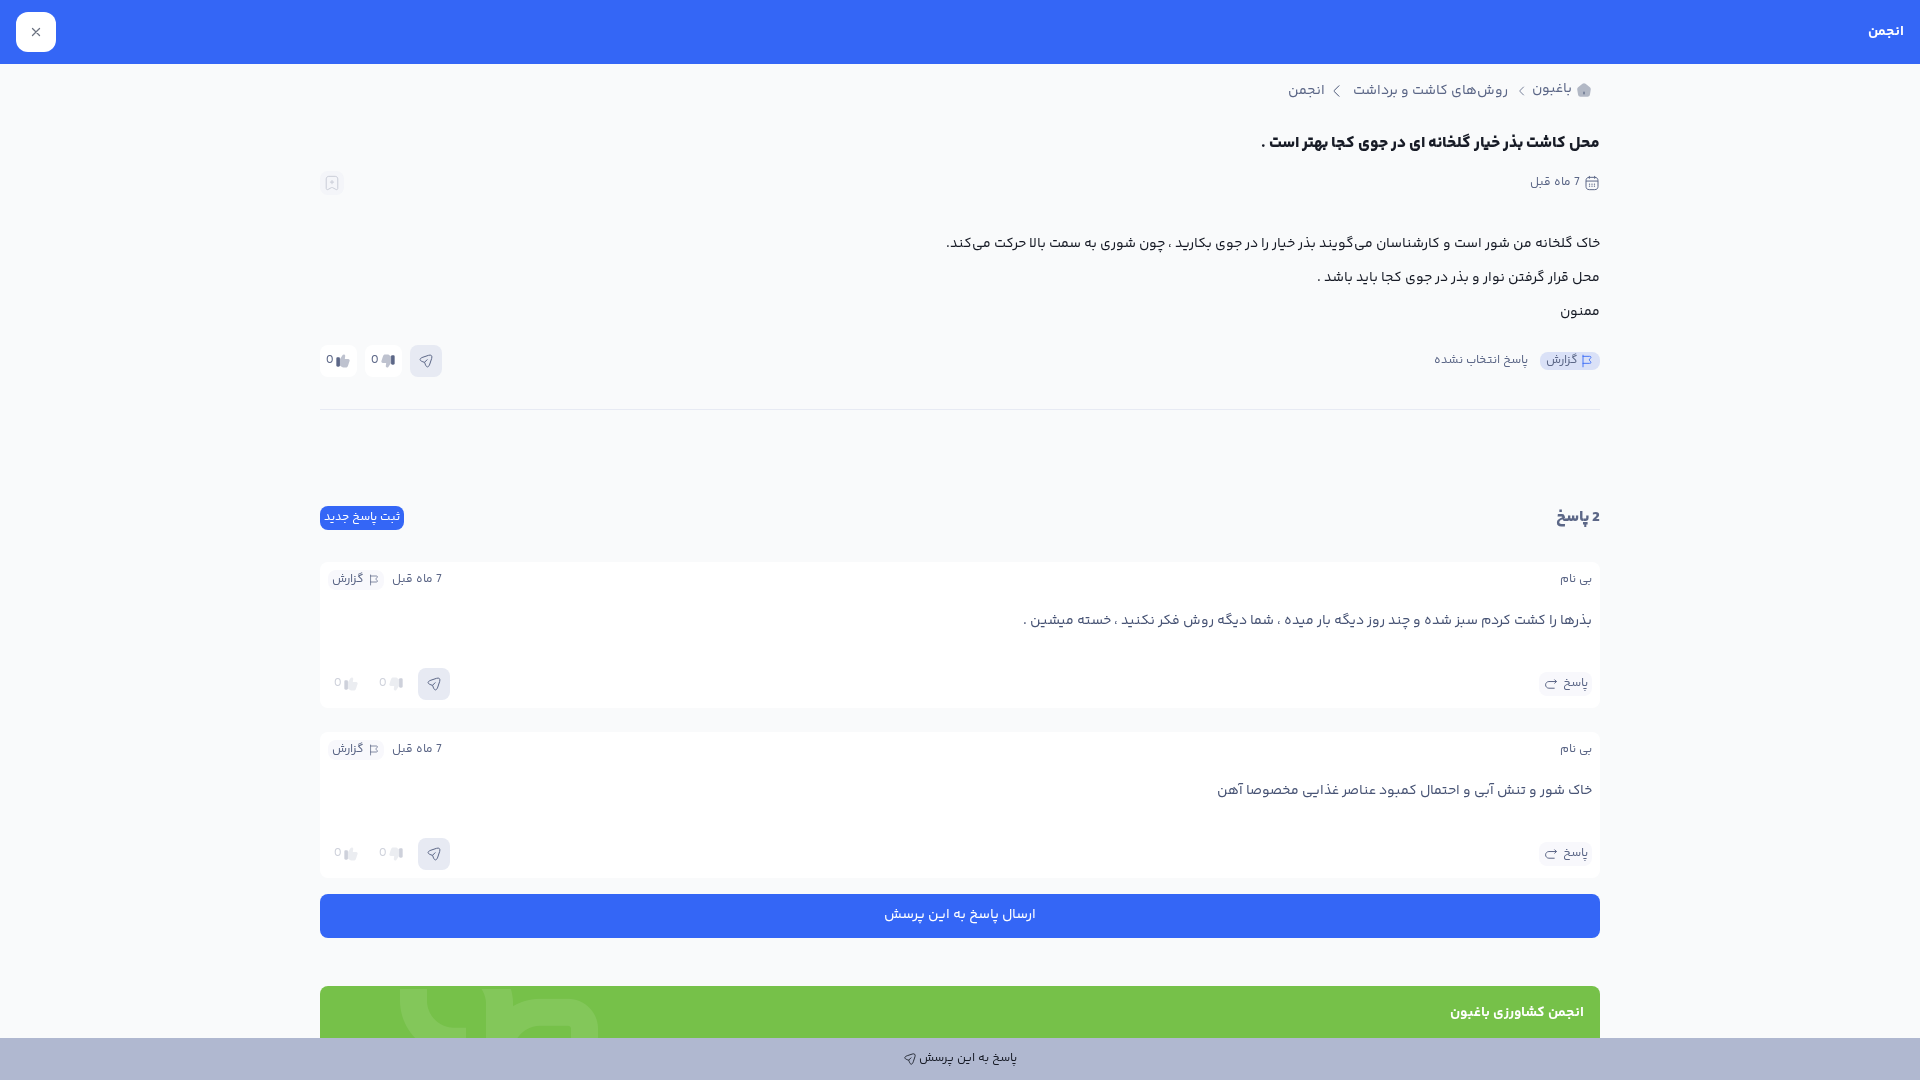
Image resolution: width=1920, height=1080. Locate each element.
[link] (1562, 90)
